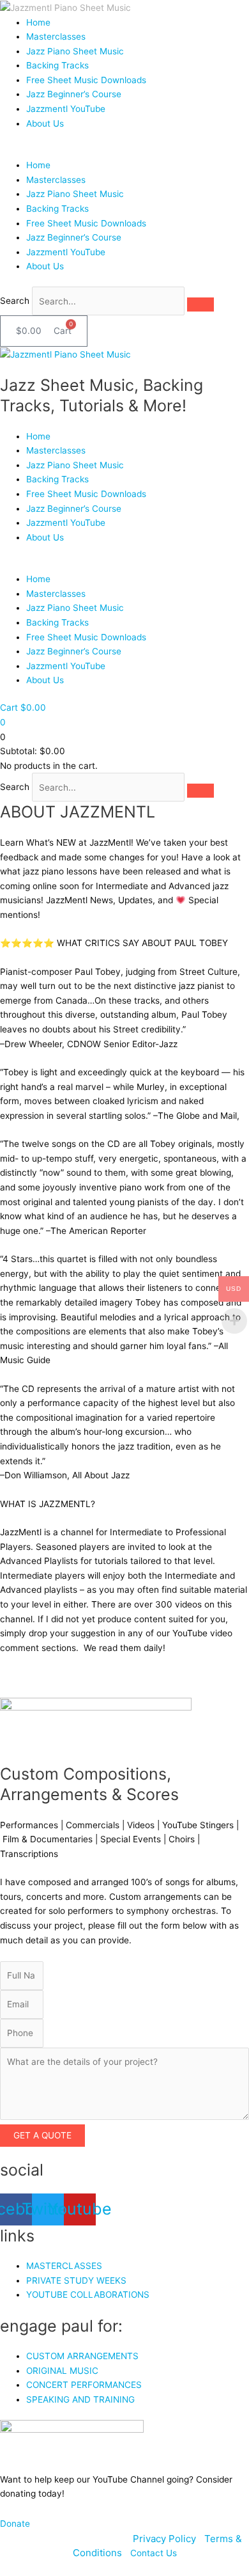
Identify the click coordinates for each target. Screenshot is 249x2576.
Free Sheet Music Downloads (86, 80)
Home (38, 22)
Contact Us (154, 2553)
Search (15, 301)
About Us (45, 123)
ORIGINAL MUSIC (62, 2371)
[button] (124, 151)
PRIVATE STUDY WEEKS (76, 2280)
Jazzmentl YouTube (66, 109)
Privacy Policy (166, 2539)
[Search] (200, 304)
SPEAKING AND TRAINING (80, 2399)
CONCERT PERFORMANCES (84, 2385)
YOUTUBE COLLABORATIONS (88, 2295)
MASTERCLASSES (64, 2266)
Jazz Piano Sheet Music (75, 51)
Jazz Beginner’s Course (74, 94)
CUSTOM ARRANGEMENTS (82, 2356)
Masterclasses (56, 36)
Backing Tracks (57, 65)
